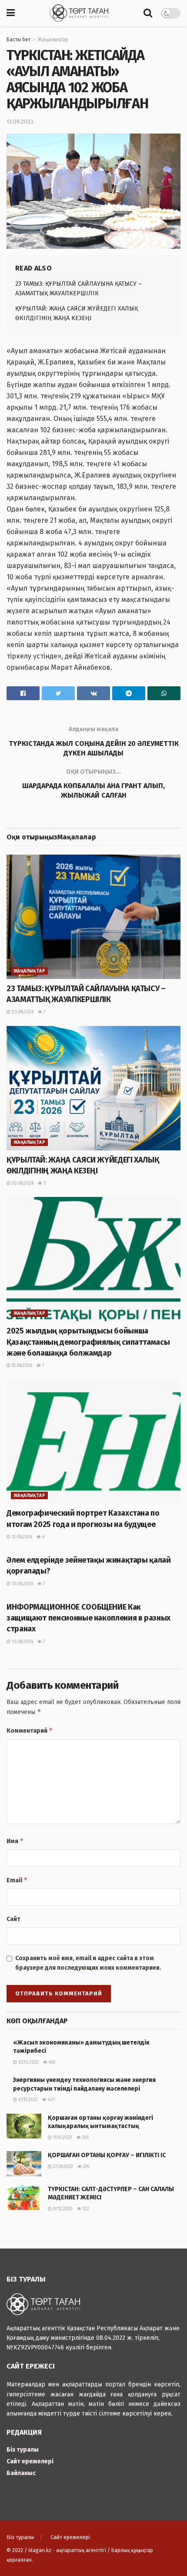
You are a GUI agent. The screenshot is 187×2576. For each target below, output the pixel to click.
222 (85, 2209)
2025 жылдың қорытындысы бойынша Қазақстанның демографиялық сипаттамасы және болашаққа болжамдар (88, 1342)
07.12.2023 (62, 2209)
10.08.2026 (22, 1584)
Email (17, 1880)
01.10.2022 (28, 2062)
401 (51, 2100)
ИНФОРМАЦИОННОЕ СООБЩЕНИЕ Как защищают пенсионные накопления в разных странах (88, 1618)
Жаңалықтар (53, 40)
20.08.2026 (22, 1012)
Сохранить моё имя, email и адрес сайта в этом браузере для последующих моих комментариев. (88, 1963)
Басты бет (18, 40)
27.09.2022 (62, 2167)
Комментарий (30, 1730)
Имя (15, 1841)
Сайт (13, 1919)
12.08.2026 (21, 1366)
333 (85, 2138)
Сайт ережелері (30, 2461)
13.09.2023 (20, 122)
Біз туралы (23, 2450)
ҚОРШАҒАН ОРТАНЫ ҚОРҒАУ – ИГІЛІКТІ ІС (107, 2155)
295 (85, 2167)
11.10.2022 (62, 2138)
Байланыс (21, 2473)
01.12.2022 (27, 2100)
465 (51, 2062)
